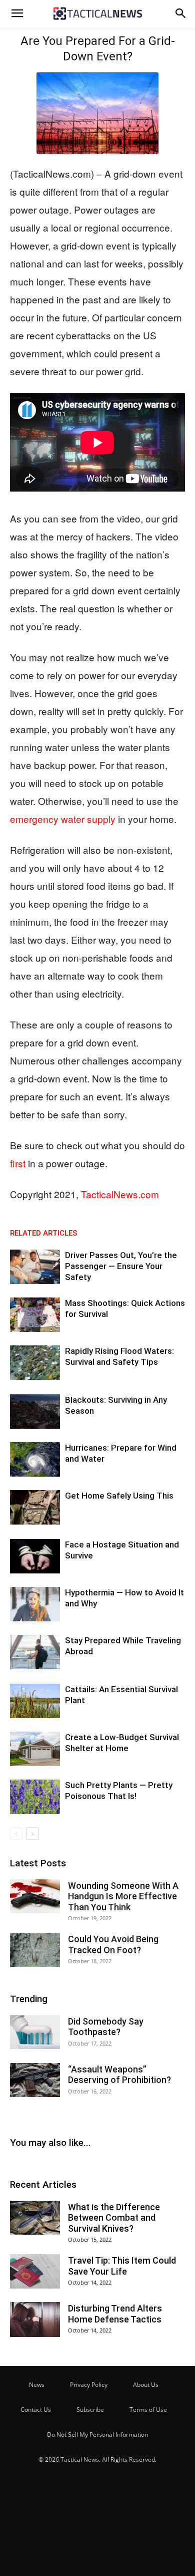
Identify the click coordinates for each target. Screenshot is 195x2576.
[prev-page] (16, 1834)
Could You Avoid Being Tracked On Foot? (113, 1944)
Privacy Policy (89, 2385)
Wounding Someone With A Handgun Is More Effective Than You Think (123, 1896)
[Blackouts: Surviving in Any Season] (35, 1412)
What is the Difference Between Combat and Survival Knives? (114, 2218)
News (37, 2385)
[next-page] (32, 1834)
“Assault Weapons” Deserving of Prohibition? (119, 2075)
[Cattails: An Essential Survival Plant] (35, 1701)
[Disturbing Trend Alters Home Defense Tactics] (35, 2319)
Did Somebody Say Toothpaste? (106, 2027)
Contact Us (36, 2410)
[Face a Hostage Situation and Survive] (35, 1556)
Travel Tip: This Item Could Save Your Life (122, 2266)
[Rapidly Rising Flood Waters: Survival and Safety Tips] (35, 1363)
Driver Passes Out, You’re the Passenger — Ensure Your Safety (121, 1266)
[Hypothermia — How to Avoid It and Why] (35, 1604)
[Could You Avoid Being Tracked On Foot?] (35, 1950)
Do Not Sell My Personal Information (97, 2435)
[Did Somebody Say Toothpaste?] (35, 2032)
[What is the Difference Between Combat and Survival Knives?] (35, 2218)
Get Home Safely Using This (119, 1496)
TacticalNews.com (120, 1194)
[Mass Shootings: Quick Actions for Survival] (35, 1315)
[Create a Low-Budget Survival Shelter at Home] (35, 1749)
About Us (146, 2385)
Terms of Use (148, 2410)
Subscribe (90, 2410)
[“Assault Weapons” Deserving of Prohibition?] (35, 2080)
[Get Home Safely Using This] (35, 1507)
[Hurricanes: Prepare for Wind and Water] (35, 1459)
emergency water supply (63, 819)
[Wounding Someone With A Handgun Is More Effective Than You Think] (35, 1897)
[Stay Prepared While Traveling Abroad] (35, 1652)
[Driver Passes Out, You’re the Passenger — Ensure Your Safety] (35, 1267)
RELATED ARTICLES (44, 1233)
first (18, 1163)
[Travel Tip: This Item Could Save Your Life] (35, 2271)
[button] (17, 13)
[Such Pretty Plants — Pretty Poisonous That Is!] (35, 1797)
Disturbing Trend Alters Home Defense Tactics (115, 2314)
